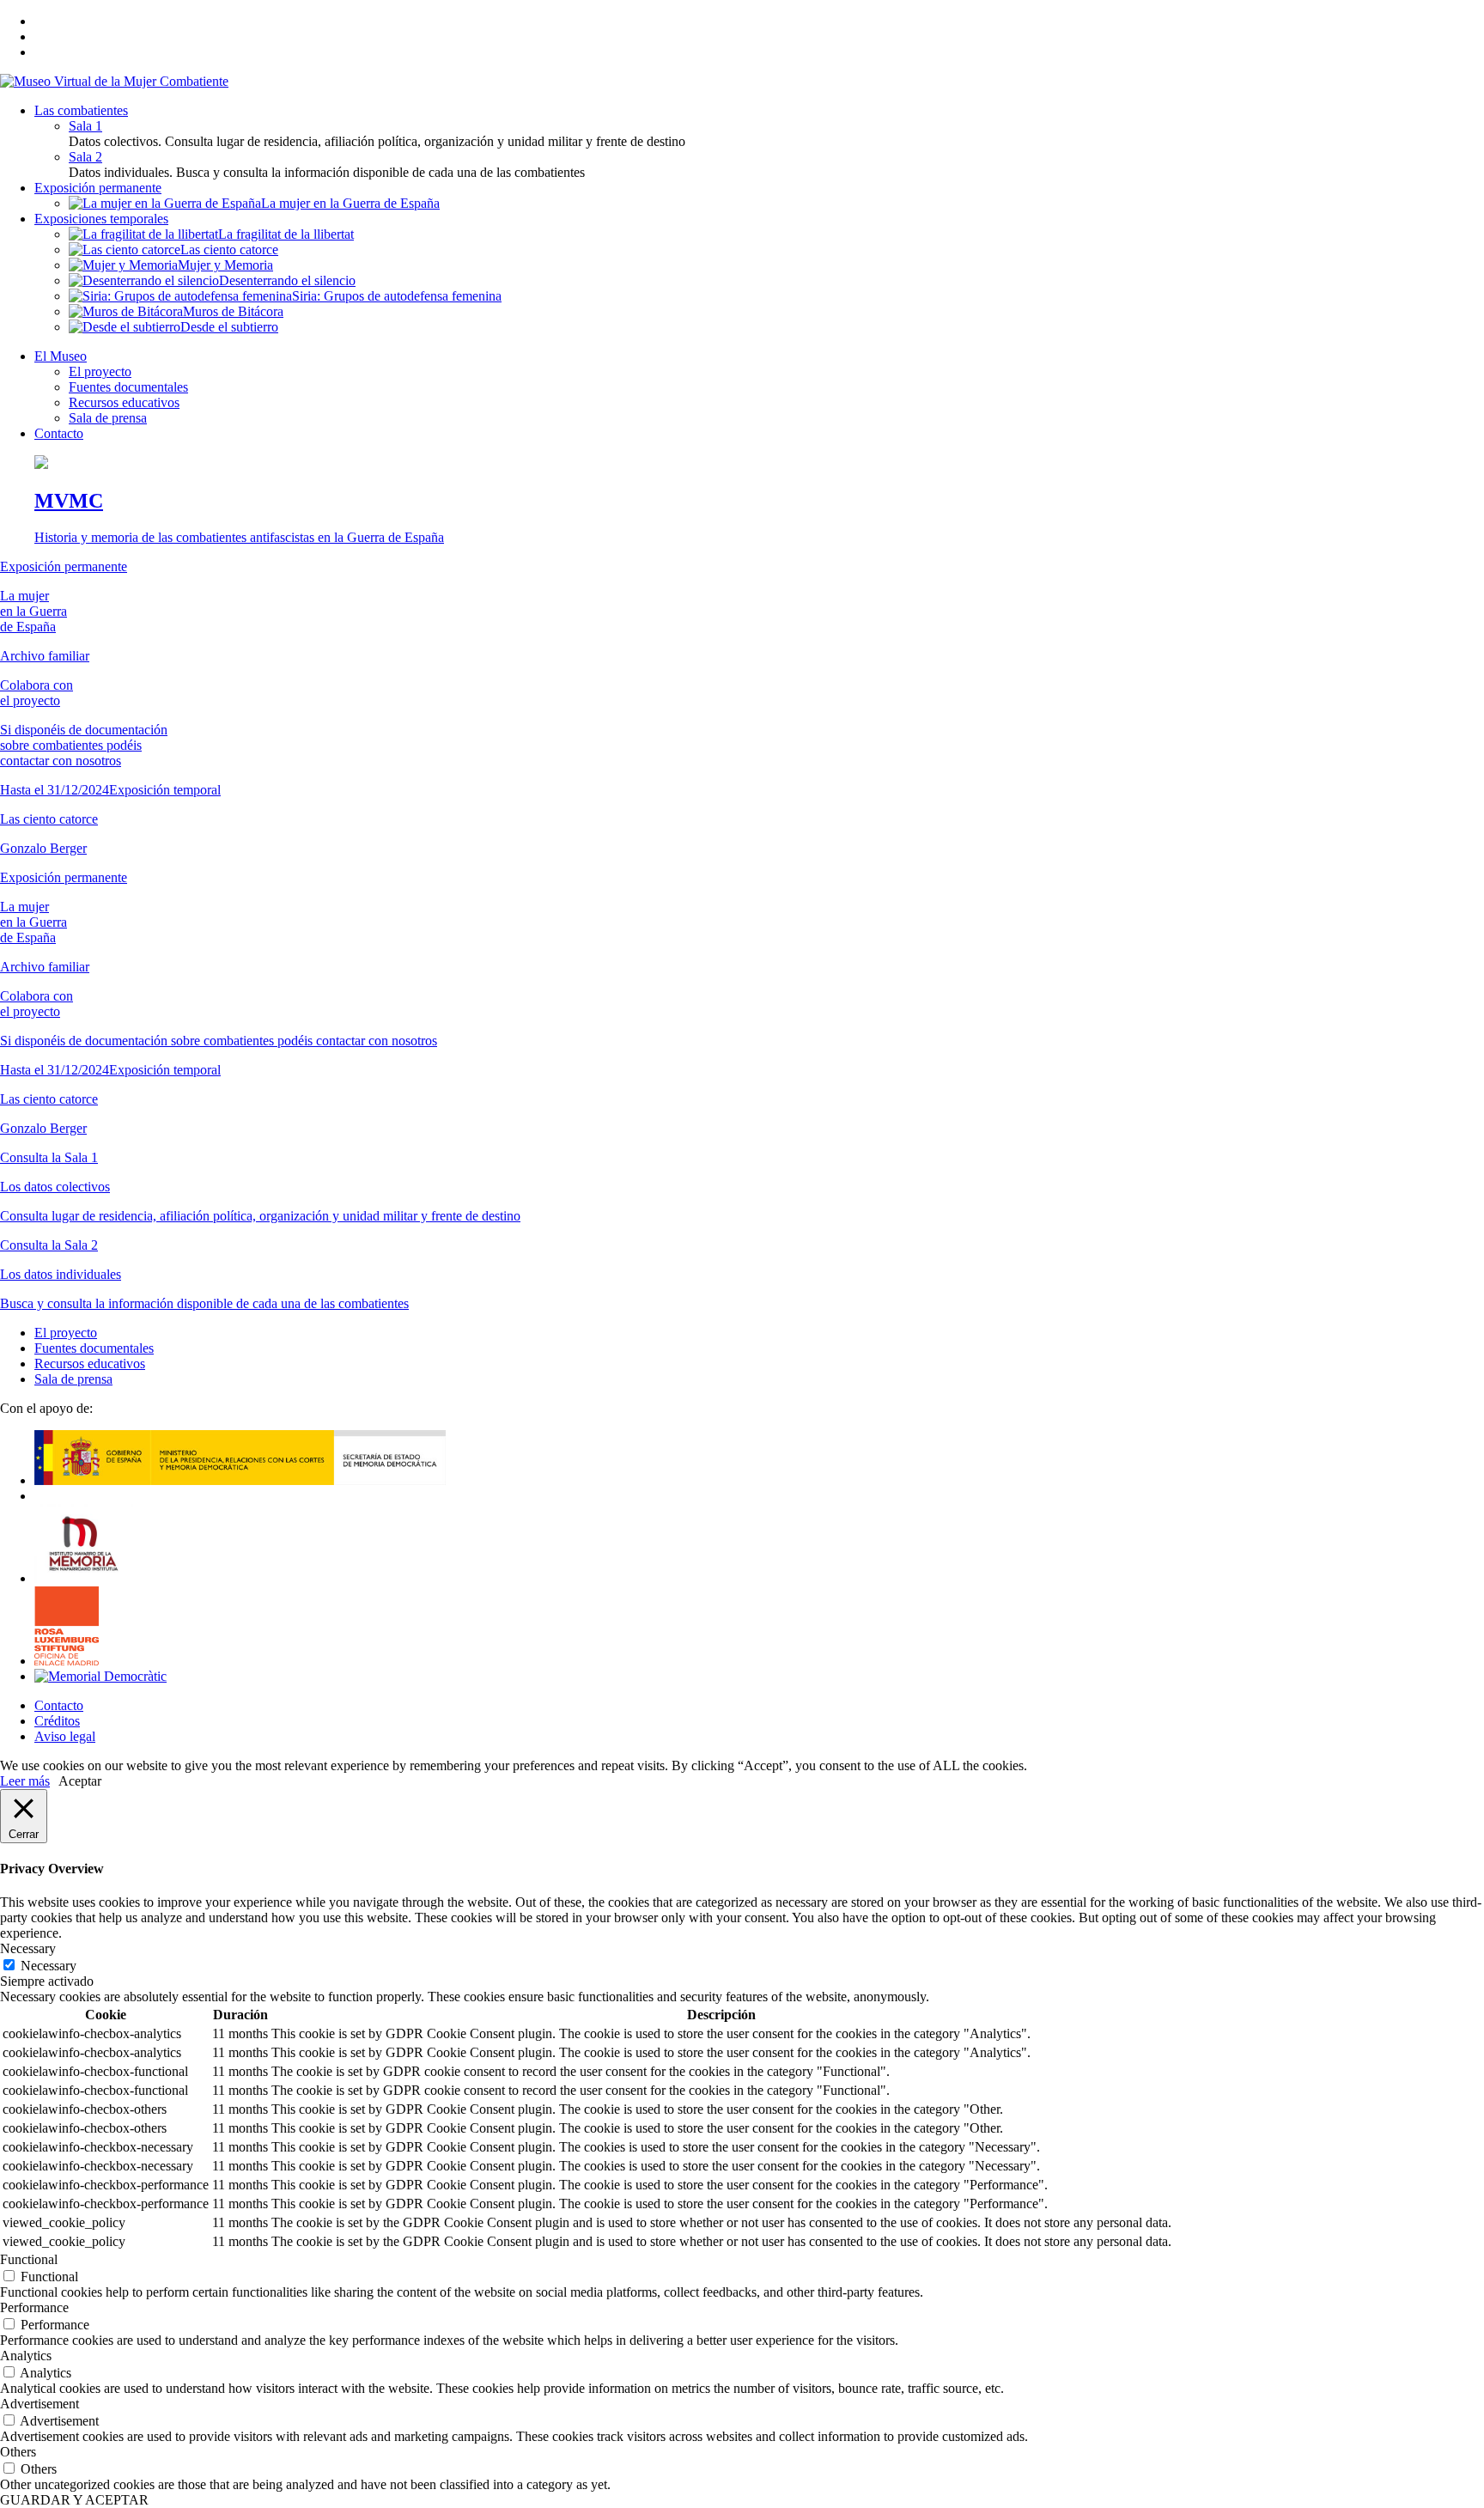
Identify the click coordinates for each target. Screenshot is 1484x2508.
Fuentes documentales (128, 387)
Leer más (25, 1781)
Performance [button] (34, 2307)
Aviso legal (65, 1736)
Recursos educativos (124, 402)
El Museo (61, 356)
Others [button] (18, 2452)
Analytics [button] (26, 2356)
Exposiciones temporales (101, 219)
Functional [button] (29, 2259)
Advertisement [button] (40, 2404)
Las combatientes (81, 110)
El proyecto (100, 371)
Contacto (59, 433)
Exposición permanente (98, 188)
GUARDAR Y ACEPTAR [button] (74, 2500)
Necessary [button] (28, 1948)
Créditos (57, 1721)
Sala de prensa (108, 418)
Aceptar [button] (80, 1781)
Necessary (49, 1966)
